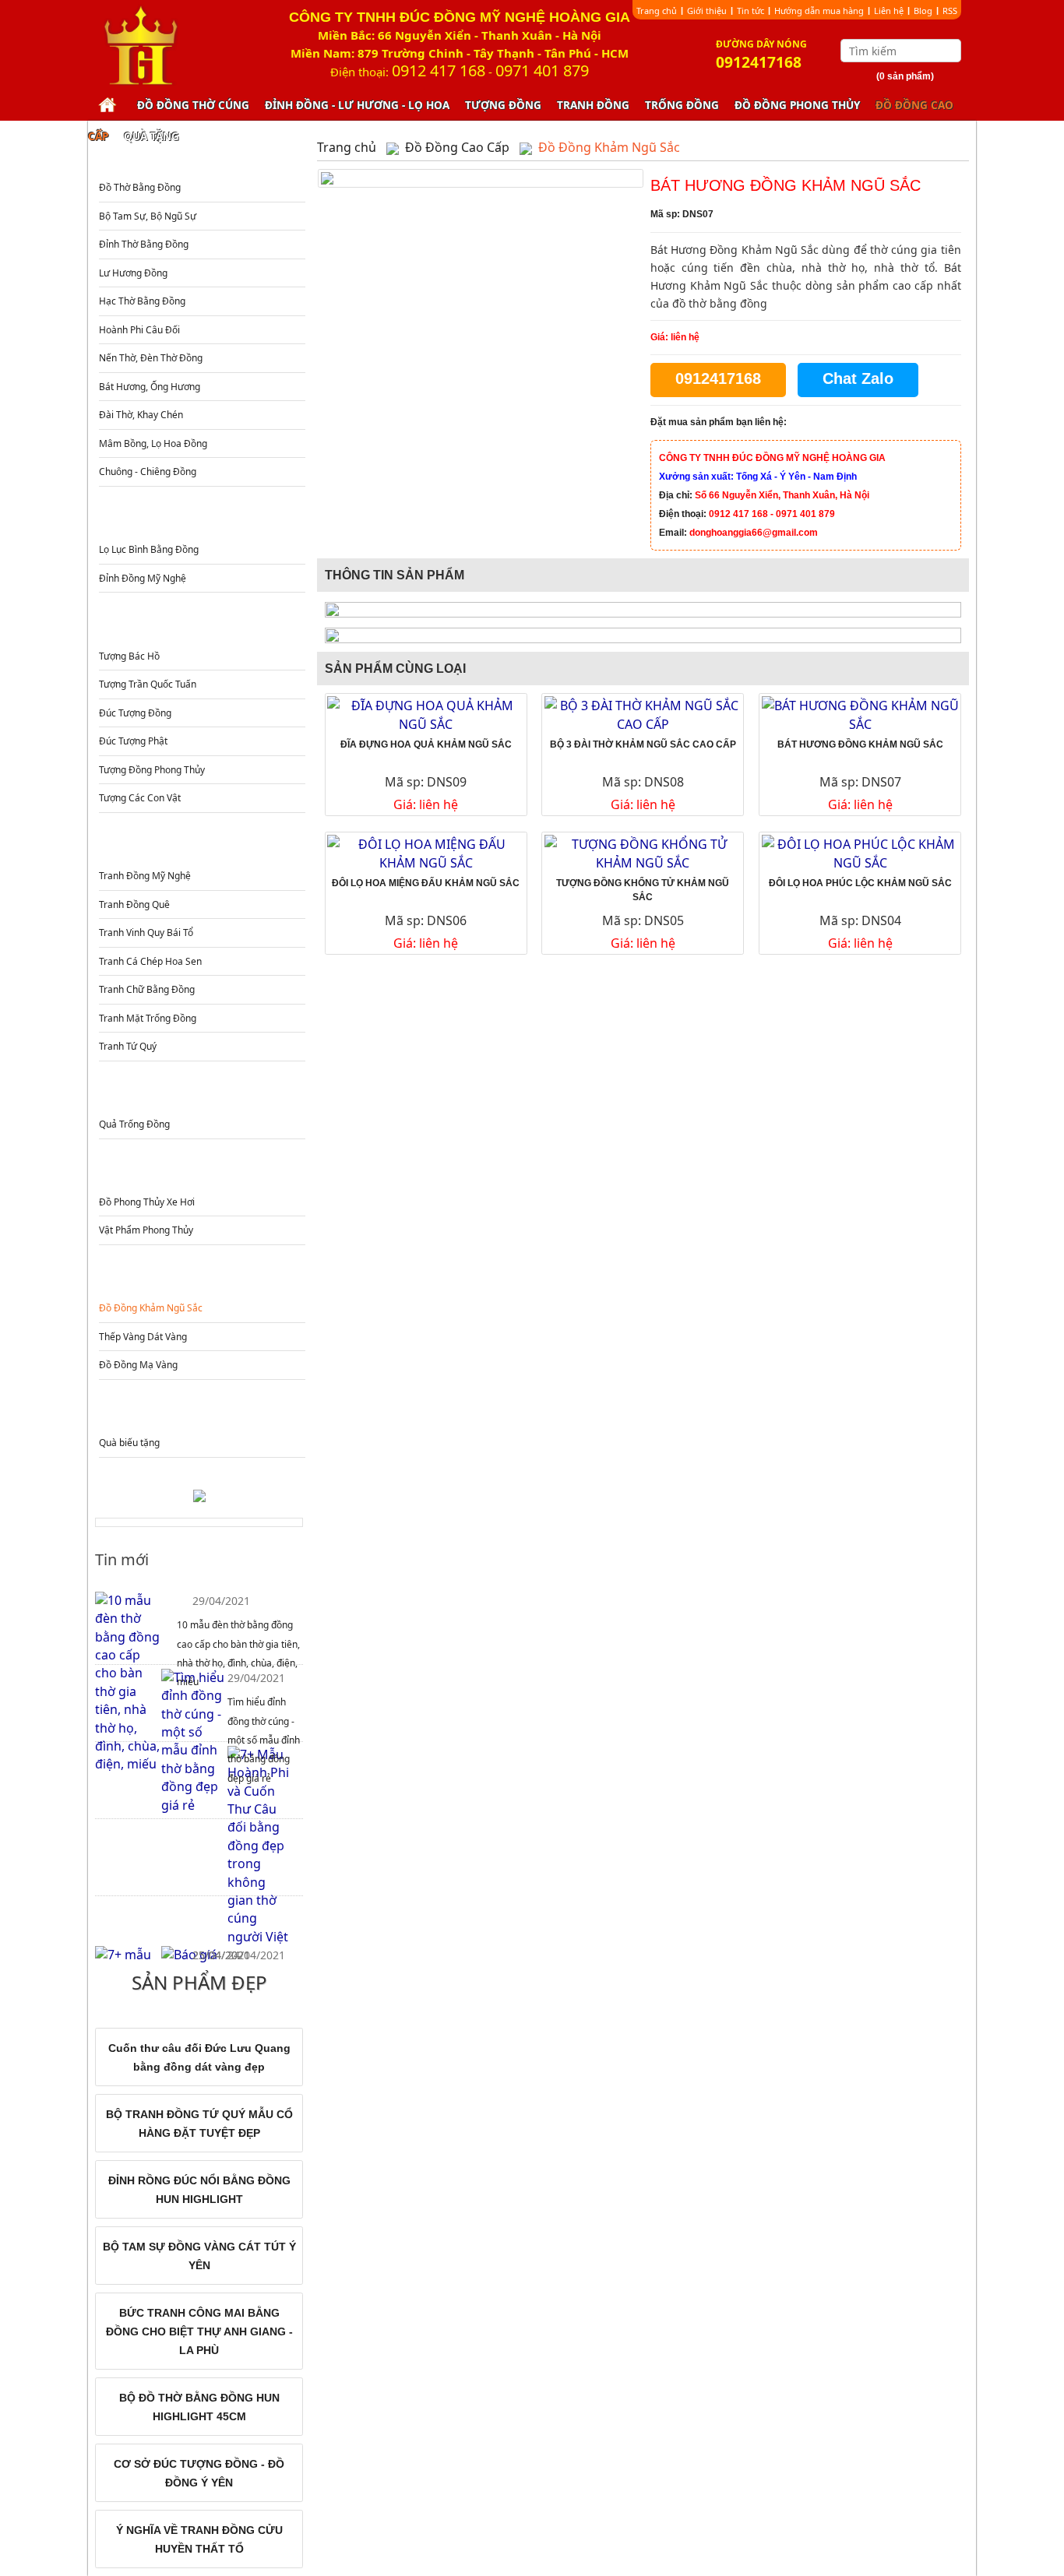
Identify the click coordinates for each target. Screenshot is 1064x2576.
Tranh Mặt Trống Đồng (148, 1018)
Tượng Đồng (503, 105)
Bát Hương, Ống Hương (150, 387)
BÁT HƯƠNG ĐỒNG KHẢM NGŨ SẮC (860, 744)
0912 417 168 (439, 70)
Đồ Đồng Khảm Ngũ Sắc (151, 1308)
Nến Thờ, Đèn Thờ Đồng (151, 358)
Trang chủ (657, 11)
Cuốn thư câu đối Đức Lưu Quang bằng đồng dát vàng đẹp (199, 2057)
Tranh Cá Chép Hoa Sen (150, 961)
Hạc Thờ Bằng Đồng (142, 301)
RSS (950, 11)
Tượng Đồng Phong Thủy (152, 770)
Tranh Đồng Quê (134, 904)
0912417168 (718, 378)
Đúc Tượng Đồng (135, 713)
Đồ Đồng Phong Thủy (797, 105)
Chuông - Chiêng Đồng (148, 472)
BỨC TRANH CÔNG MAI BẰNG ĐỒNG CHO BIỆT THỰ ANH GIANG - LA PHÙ (199, 2331)
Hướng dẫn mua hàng (819, 11)
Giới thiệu (707, 11)
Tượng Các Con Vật (140, 798)
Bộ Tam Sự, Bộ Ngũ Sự (148, 216)
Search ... (951, 51)
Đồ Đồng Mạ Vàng (138, 1365)
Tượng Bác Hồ (129, 656)
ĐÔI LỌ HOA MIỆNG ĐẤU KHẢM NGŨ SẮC (426, 883)
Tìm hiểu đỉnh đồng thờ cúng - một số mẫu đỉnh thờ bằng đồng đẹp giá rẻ (264, 1740)
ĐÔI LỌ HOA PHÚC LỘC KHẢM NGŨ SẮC (860, 883)
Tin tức (750, 11)
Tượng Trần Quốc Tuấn (148, 684)
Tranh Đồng (593, 105)
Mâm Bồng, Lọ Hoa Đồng (153, 443)
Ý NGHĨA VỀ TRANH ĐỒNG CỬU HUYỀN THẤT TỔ (199, 2539)
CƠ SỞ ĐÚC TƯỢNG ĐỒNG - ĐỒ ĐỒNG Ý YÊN (199, 2473)
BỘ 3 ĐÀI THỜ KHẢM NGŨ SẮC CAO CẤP (643, 744)
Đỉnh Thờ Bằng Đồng (144, 244)
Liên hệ (889, 11)
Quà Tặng (151, 136)
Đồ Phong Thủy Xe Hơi (147, 1202)
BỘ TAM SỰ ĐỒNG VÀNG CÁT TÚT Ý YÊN (199, 2256)
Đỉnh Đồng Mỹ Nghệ (143, 578)
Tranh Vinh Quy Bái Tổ (146, 933)
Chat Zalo (858, 378)
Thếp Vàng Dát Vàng (143, 1337)
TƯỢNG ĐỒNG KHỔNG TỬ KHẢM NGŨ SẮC (643, 890)
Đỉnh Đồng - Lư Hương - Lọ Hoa (357, 105)
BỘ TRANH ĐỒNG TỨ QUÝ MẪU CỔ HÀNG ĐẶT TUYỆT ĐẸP (199, 2124)
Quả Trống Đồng (134, 1124)
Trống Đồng (682, 105)
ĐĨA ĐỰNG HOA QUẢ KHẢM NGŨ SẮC (426, 744)
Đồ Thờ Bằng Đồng (140, 187)
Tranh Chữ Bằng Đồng (147, 989)
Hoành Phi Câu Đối (139, 330)
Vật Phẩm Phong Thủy (146, 1230)
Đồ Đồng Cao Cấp (201, 1277)
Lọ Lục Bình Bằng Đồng (149, 549)
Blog (923, 11)
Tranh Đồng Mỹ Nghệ (145, 876)
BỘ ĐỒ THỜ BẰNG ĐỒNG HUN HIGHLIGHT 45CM (199, 2407)
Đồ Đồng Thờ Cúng (193, 105)
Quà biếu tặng (129, 1443)
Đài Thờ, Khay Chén (141, 415)
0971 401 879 (542, 70)
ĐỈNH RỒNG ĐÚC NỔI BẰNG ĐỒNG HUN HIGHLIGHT (199, 2190)
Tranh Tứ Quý (128, 1046)
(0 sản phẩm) (905, 76)
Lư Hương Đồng (133, 273)
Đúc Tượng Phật (133, 741)
